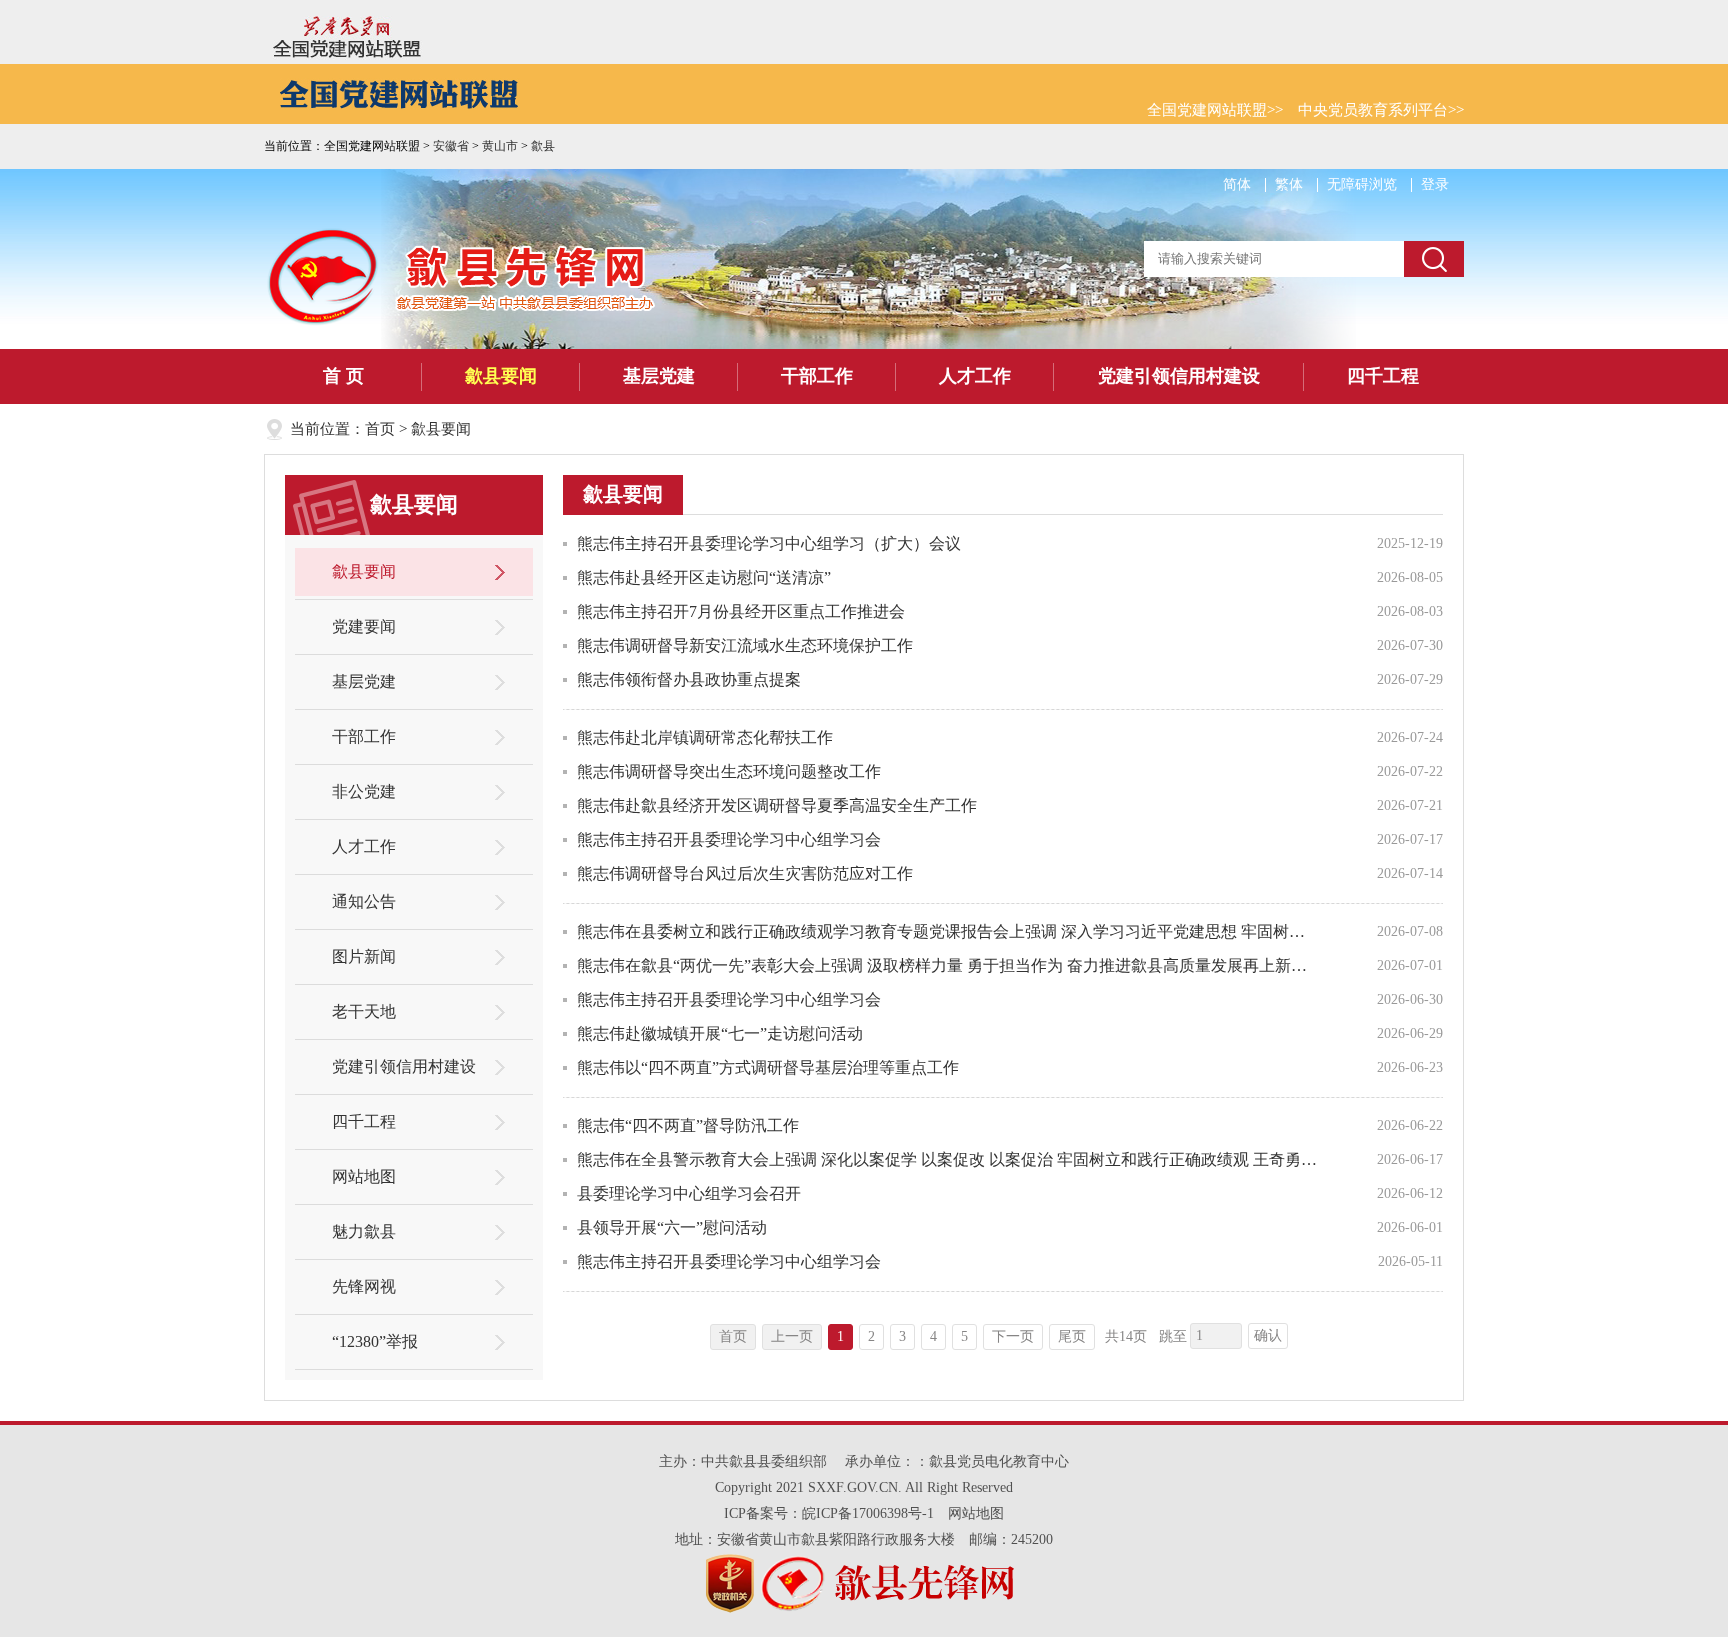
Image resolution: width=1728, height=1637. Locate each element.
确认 (1268, 1335)
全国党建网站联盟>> (1215, 110)
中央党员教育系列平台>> (1381, 110)
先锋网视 (364, 1286)
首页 (380, 429)
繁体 (1289, 184)
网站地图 (364, 1176)
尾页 (1072, 1336)
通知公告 (364, 901)
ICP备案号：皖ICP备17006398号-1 (829, 1513)
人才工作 (975, 376)
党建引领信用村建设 (1179, 376)
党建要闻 (364, 626)
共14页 (1126, 1336)
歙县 (543, 146)
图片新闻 (364, 956)
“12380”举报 (375, 1341)
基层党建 (659, 376)
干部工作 (817, 376)
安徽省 (451, 146)
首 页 (343, 376)
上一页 (792, 1336)
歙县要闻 (501, 376)
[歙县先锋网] (325, 276)
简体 (1237, 184)
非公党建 (364, 791)
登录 (1435, 184)
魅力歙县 (364, 1231)
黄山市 (500, 146)
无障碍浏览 (1362, 184)
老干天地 (364, 1011)
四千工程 (1383, 376)
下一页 (1013, 1336)
